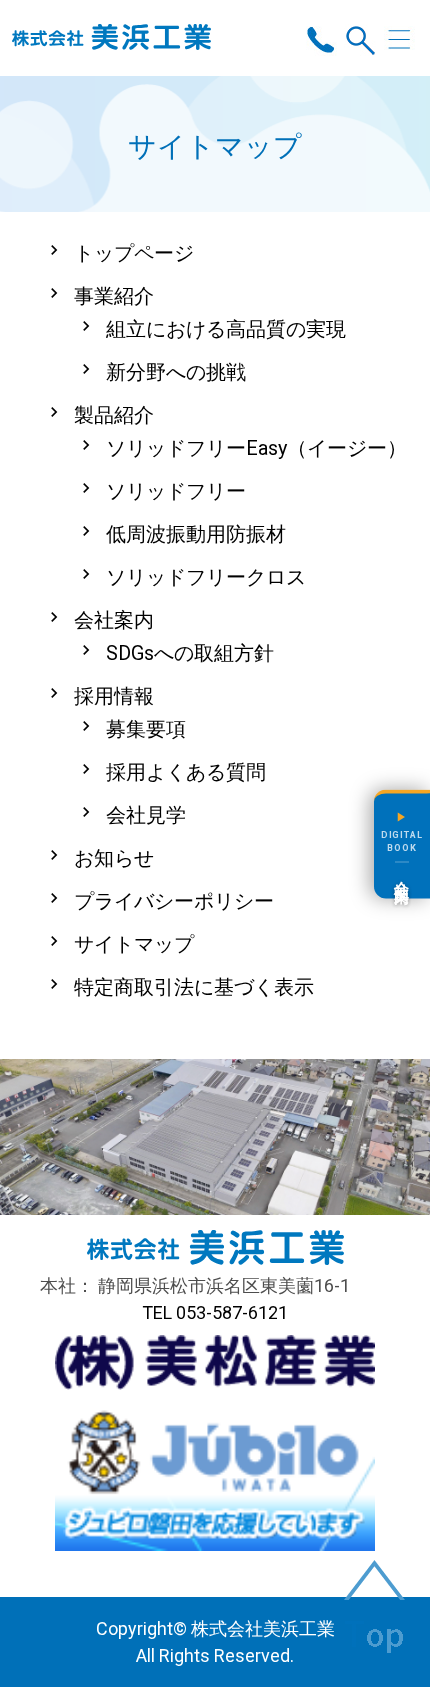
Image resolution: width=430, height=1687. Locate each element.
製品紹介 (114, 415)
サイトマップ (134, 944)
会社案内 (114, 620)
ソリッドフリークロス (206, 577)
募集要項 (146, 729)
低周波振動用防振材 (196, 534)
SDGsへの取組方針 (190, 653)
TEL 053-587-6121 (215, 1312)
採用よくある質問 (186, 772)
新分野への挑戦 (176, 372)
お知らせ (114, 858)
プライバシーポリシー (174, 901)
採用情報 (114, 696)
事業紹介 (114, 296)
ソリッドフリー (176, 491)
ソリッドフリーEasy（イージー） (256, 448)
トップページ (134, 253)
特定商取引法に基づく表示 (194, 987)
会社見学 (146, 815)
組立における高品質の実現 (226, 329)
